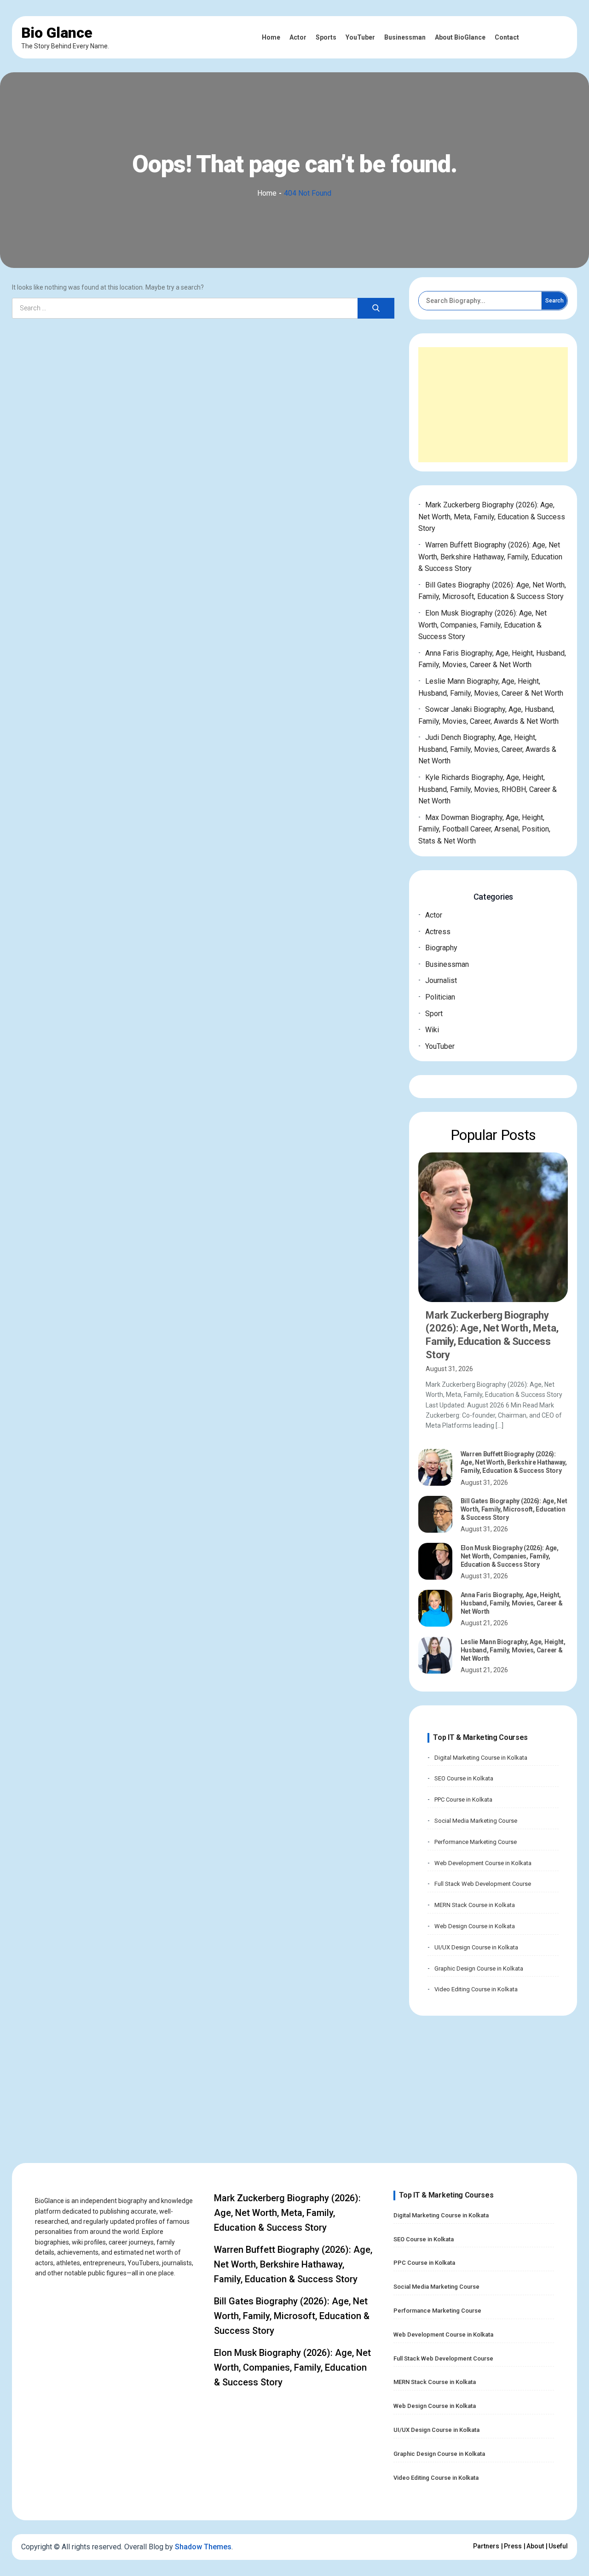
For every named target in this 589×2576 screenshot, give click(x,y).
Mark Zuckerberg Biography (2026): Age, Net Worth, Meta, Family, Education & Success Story (492, 517)
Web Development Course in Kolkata (483, 1863)
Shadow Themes (203, 2547)
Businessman (405, 37)
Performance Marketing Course (476, 1842)
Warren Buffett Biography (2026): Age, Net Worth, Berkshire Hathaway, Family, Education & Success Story (490, 557)
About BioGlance (460, 37)
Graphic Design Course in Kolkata (479, 1968)
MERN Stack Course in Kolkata (475, 1905)
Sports (326, 37)
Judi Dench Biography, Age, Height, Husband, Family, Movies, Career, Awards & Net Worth (487, 749)
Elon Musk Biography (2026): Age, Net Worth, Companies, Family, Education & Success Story (482, 625)
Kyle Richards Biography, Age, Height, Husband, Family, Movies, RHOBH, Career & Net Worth (488, 789)
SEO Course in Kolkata (464, 1778)
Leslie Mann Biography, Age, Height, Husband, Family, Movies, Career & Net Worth (513, 1650)
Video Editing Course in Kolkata (476, 1989)
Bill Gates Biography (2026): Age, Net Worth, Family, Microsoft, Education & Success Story (514, 1509)
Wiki (432, 1030)
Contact (507, 37)
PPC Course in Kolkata (463, 1800)
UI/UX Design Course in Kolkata (476, 1947)
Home (271, 37)
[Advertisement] (493, 405)
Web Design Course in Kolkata (475, 1926)
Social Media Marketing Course (476, 1821)
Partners (486, 2546)
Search (554, 301)
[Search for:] (203, 308)
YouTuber (360, 37)
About (535, 2546)
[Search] (376, 308)
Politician (440, 997)
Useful (558, 2546)
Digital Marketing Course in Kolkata (481, 1758)
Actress (438, 932)
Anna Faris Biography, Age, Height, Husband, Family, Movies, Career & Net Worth (512, 1603)
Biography (441, 948)
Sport (434, 1014)
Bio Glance (57, 33)
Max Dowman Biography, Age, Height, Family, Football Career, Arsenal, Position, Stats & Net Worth (484, 829)
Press (513, 2546)
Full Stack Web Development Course (483, 1884)
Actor (298, 37)
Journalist (441, 980)
